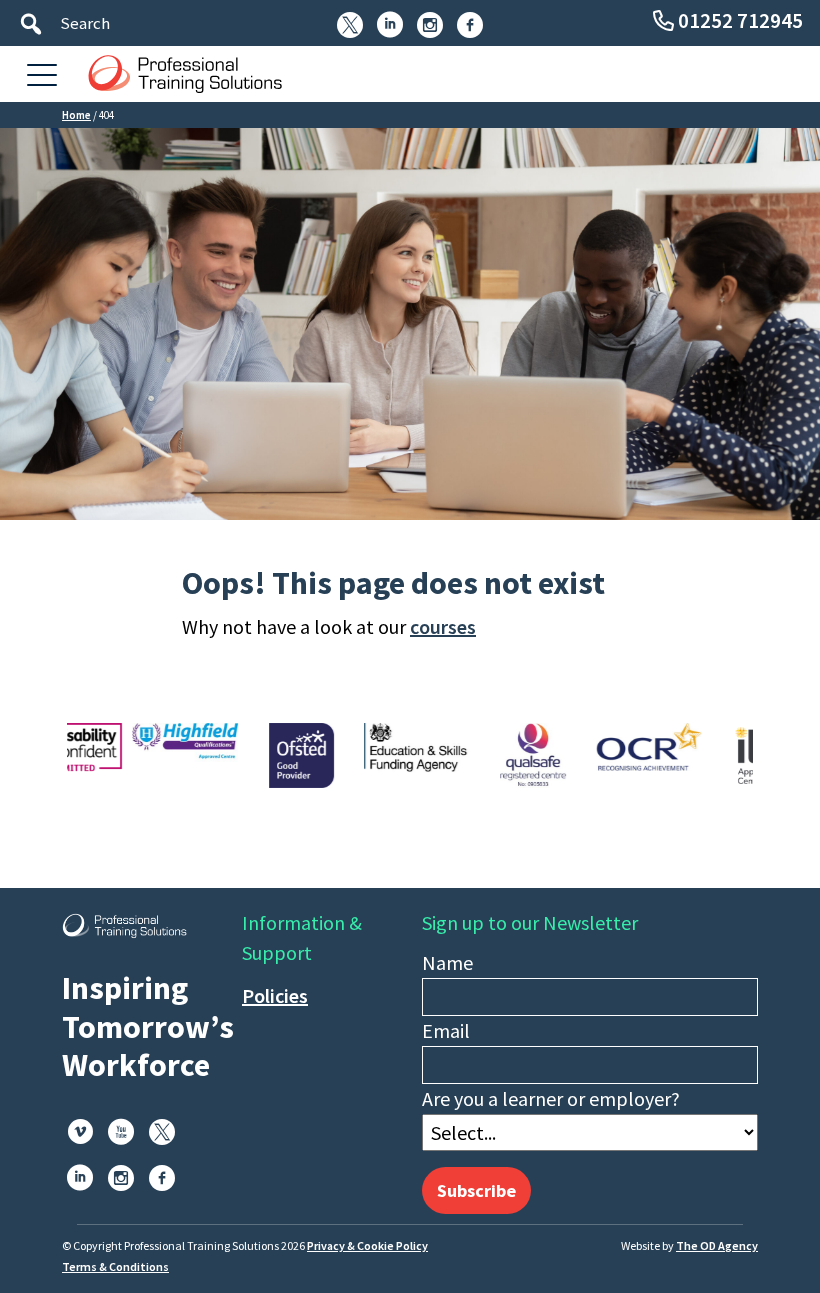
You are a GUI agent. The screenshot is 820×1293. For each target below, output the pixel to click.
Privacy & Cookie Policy (367, 1245)
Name (447, 962)
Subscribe (476, 1190)
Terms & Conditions (115, 1266)
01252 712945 (740, 20)
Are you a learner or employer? (551, 1098)
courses (443, 626)
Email (446, 1030)
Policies (275, 995)
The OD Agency (717, 1245)
